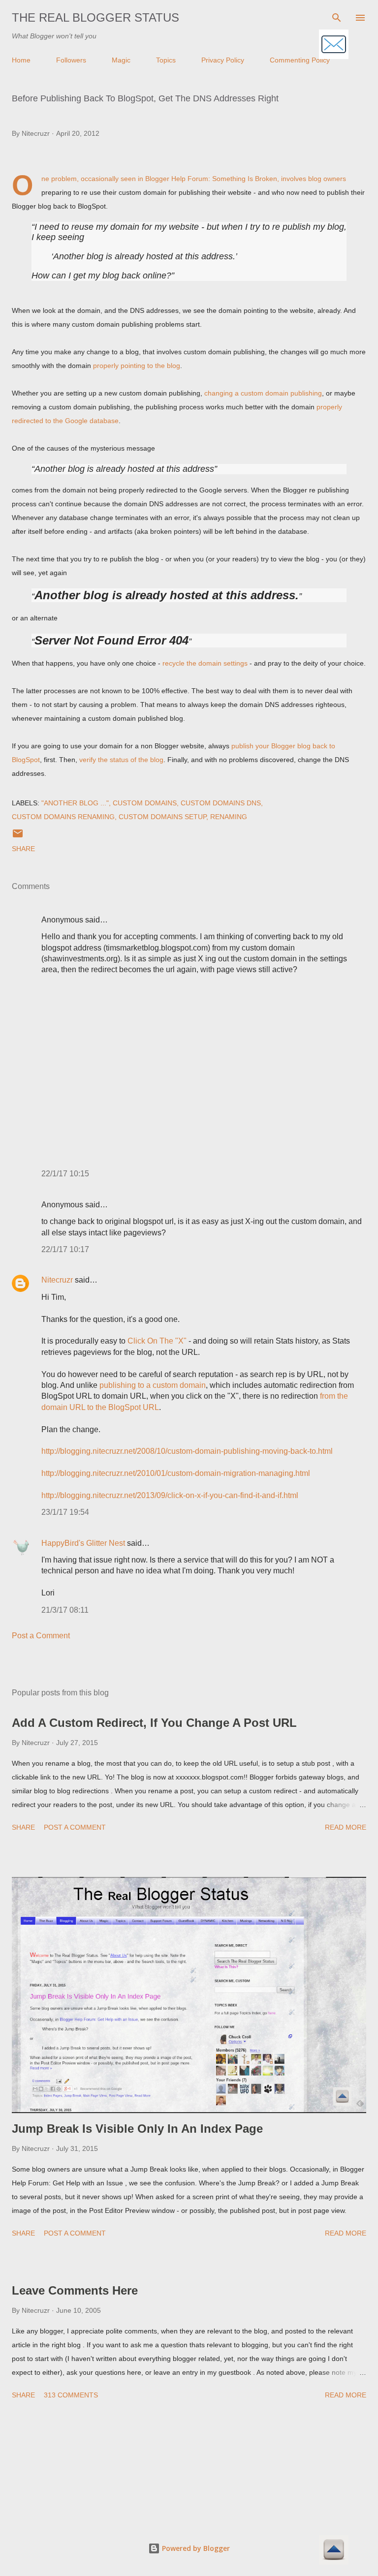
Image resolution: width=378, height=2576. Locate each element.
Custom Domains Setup (162, 817)
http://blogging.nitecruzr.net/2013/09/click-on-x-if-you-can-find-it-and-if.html (170, 1495)
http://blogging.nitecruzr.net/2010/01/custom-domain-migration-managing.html (176, 1473)
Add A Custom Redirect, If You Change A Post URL (154, 1723)
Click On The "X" (157, 1341)
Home (21, 60)
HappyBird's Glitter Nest (83, 1543)
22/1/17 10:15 (65, 1174)
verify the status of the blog (121, 760)
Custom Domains (145, 803)
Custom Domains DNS (221, 803)
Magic (121, 60)
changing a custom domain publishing (263, 393)
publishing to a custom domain (153, 1385)
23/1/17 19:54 (65, 1512)
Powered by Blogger (195, 2548)
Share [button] (23, 849)
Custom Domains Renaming (63, 817)
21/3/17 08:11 (65, 1610)
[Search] (337, 18)
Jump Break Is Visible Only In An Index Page (137, 2129)
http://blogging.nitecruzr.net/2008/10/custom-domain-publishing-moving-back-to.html (187, 1451)
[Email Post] (18, 837)
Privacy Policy (223, 60)
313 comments (71, 2395)
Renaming (229, 817)
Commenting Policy (300, 60)
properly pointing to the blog (137, 366)
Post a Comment (41, 1636)
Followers (71, 60)
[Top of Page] (334, 2551)
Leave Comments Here (75, 2290)
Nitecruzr (57, 1280)
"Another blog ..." (75, 803)
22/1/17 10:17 (65, 1249)
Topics (166, 60)
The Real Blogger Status (95, 17)
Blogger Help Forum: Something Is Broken (211, 179)
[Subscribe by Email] (334, 45)
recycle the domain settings (205, 663)
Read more (346, 1827)
